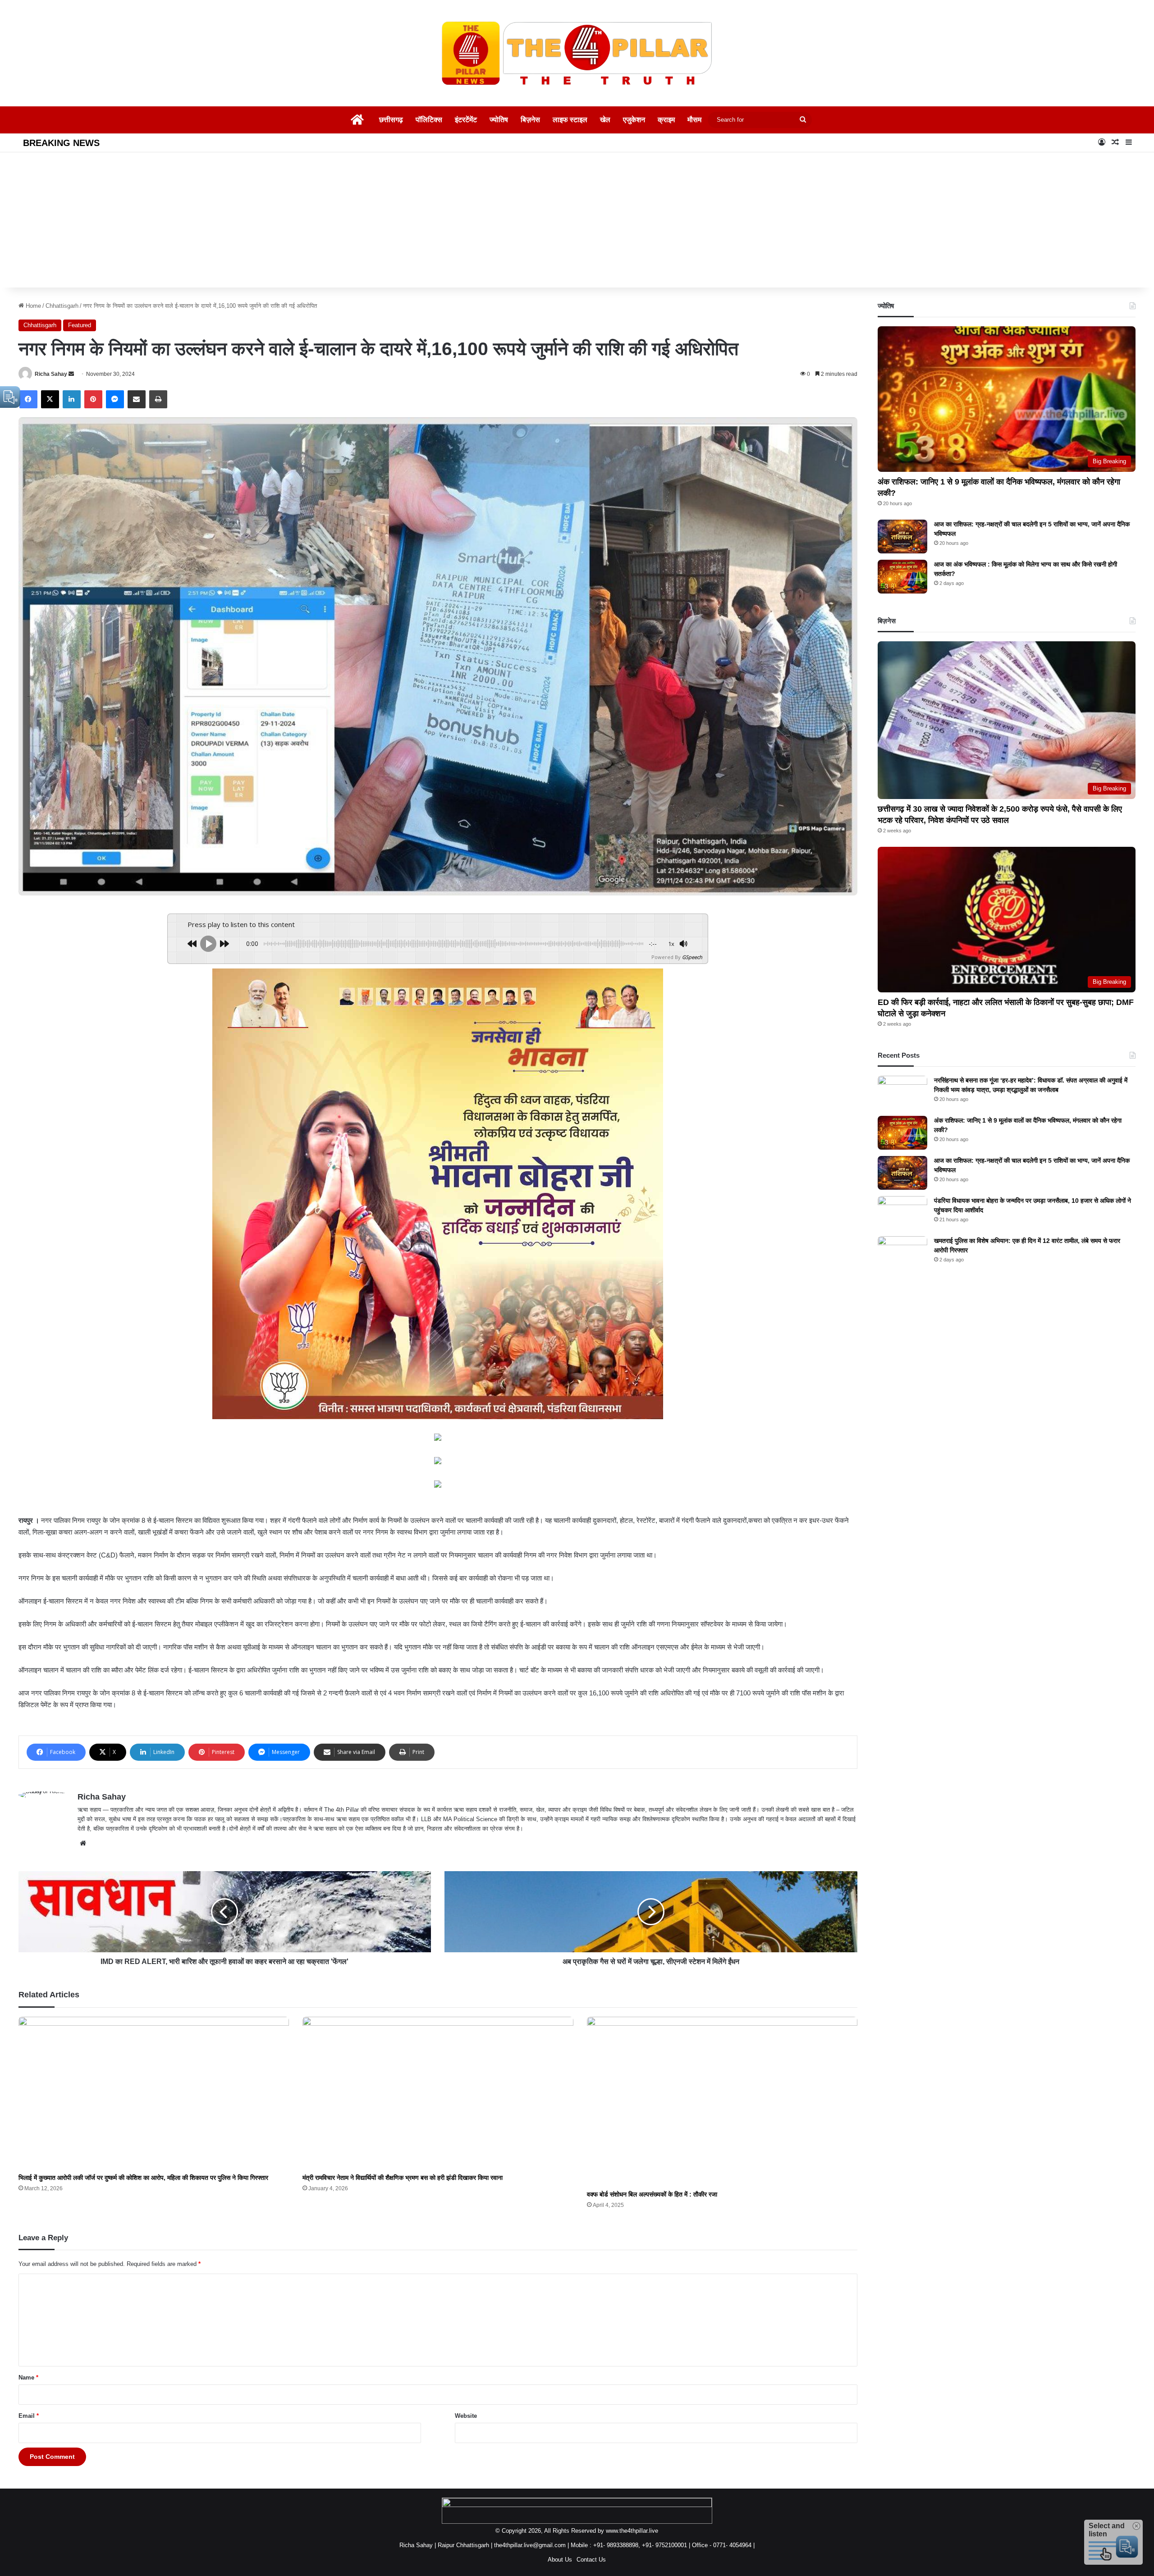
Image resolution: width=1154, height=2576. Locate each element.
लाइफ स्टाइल (570, 120)
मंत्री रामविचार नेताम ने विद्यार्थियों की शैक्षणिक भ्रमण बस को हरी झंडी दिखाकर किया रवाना (403, 2178)
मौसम (694, 120)
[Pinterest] (93, 399)
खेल (605, 120)
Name (28, 2377)
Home (32, 306)
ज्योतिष (499, 120)
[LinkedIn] (72, 399)
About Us (560, 2560)
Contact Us (591, 2560)
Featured (80, 325)
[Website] (83, 1843)
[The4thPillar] (577, 53)
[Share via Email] (137, 399)
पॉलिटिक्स (429, 120)
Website (466, 2416)
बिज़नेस (530, 120)
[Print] (158, 399)
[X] (50, 399)
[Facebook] (28, 399)
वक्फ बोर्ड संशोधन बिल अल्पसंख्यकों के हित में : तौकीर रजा (652, 2194)
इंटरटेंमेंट (466, 120)
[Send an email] (71, 374)
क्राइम (666, 120)
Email (29, 2416)
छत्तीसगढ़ (391, 120)
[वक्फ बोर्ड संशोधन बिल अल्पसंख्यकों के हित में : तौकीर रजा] (722, 2101)
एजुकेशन (634, 120)
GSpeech (692, 957)
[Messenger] (115, 399)
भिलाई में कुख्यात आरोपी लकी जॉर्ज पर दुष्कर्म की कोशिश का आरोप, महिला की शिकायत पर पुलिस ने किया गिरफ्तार (143, 2178)
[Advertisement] (577, 220)
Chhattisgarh (62, 306)
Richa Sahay (51, 374)
